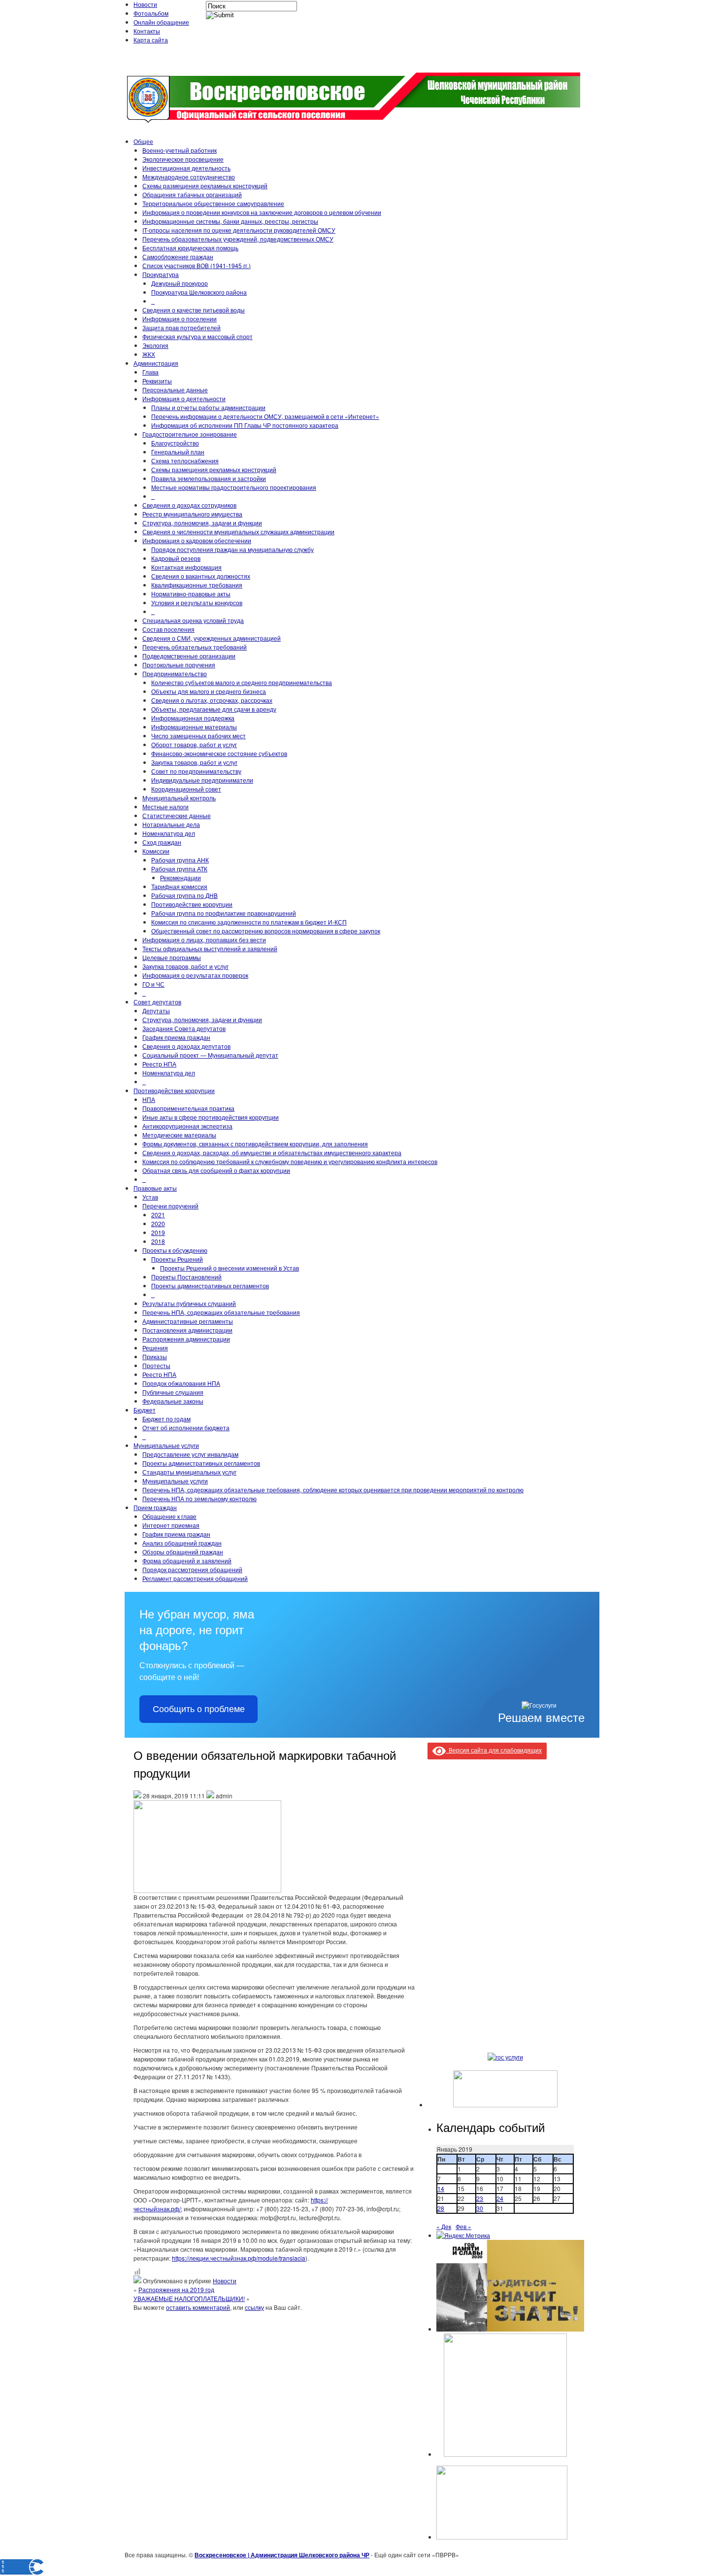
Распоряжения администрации (186, 1339)
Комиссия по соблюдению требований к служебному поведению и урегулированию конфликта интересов (290, 1161)
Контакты (147, 31)
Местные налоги (165, 807)
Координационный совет (186, 789)
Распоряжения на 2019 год (176, 2289)
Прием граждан (155, 1507)
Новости (145, 4)
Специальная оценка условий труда (193, 620)
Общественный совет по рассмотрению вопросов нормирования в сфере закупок (266, 931)
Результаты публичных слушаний (189, 1303)
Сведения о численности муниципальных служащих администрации (238, 532)
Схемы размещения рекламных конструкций (205, 186)
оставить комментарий (198, 2307)
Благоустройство (175, 443)
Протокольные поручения (179, 665)
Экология (155, 345)
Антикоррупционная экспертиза (187, 1126)
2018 (158, 1241)
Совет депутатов (157, 1002)
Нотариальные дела (171, 824)
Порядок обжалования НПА (181, 1383)
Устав (150, 1197)
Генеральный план (178, 452)
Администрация (156, 363)
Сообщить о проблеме (199, 1709)
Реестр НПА (159, 1064)
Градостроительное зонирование (190, 434)
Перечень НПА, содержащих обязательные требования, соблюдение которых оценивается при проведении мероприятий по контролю (333, 1490)
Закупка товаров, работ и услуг (194, 762)
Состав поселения (168, 629)
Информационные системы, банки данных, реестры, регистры (230, 221)
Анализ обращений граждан (182, 1543)
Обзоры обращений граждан (183, 1552)
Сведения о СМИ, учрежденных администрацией (212, 638)
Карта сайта (151, 40)
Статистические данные (177, 815)
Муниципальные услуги (166, 1445)
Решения (155, 1348)
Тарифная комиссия (179, 886)
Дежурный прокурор (180, 283)
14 (441, 2188)
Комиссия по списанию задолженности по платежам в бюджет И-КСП (249, 922)
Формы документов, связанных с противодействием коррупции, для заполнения (255, 1144)
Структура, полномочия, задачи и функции (202, 523)
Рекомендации (181, 877)
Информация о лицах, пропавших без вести (204, 940)
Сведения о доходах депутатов (186, 1046)
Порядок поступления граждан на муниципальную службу (232, 549)
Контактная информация (186, 567)
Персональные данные (175, 390)
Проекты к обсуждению (175, 1250)
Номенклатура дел (169, 833)
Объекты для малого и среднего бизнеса (209, 691)
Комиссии (156, 851)
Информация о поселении (180, 319)
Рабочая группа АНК (180, 860)
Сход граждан (162, 842)
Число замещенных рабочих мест (198, 736)
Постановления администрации (187, 1330)
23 (480, 2198)
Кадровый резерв (176, 558)
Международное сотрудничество (189, 177)
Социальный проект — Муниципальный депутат (210, 1055)
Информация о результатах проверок (195, 975)
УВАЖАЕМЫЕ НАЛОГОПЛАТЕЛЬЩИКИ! (189, 2298)
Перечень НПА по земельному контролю (199, 1498)
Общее (143, 141)
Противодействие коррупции (192, 904)
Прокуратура (161, 274)
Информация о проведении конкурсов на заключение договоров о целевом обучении (262, 212)
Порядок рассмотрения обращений (192, 1569)
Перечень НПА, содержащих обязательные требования (221, 1312)
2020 (158, 1223)
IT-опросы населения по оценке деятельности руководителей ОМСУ (239, 230)
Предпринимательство (175, 673)
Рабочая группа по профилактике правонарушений (224, 913)
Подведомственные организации (189, 656)
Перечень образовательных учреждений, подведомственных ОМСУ (238, 239)
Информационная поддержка (193, 718)
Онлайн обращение (161, 22)
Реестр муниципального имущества (192, 514)
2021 (158, 1215)
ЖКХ (149, 354)
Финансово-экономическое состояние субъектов (219, 753)
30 (480, 2208)
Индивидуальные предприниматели (202, 780)
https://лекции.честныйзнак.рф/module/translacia (239, 2258)
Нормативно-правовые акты (191, 594)
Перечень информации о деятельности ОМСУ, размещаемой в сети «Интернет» (265, 416)
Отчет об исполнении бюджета (186, 1427)
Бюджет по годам (166, 1419)
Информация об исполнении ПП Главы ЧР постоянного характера (245, 425)
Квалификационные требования (197, 585)
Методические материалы (179, 1135)
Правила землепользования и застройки (209, 478)
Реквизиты (157, 381)
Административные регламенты (188, 1321)
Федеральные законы (173, 1401)
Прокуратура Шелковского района (199, 292)
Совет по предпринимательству (196, 771)
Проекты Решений (177, 1259)
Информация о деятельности (184, 398)
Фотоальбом (151, 13)
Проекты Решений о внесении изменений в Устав (230, 1268)
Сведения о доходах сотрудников (189, 505)
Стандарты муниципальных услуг (189, 1472)
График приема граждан (176, 1037)
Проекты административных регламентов (210, 1286)
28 (441, 2208)
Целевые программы (172, 957)
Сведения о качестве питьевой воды (194, 310)
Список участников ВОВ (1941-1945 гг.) (197, 265)
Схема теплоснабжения (185, 461)
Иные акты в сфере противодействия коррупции (211, 1117)
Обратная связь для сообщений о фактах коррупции (216, 1170)
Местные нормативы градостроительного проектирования (234, 487)
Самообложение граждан (178, 257)
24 (500, 2198)
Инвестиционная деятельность (186, 168)
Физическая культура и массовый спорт (197, 336)
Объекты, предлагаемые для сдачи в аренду (214, 709)
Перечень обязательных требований (195, 647)
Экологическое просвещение (183, 159)
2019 (158, 1232)
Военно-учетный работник (180, 150)
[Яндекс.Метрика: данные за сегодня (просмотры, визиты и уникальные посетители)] (463, 2235)
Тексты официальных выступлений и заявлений (210, 948)
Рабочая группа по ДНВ (184, 895)
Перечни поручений (170, 1206)
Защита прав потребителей (181, 327)
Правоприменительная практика (188, 1108)
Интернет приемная (171, 1525)
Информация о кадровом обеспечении (197, 540)
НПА (149, 1099)
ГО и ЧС (153, 984)
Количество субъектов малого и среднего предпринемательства (242, 682)
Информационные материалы (194, 727)
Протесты (156, 1365)
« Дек (444, 2226)
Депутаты (156, 1011)
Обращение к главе (169, 1516)
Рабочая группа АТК (179, 869)
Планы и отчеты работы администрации (208, 407)
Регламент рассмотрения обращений (195, 1578)
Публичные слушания (173, 1392)
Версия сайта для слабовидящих (494, 1750)
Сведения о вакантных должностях (201, 576)
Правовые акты (155, 1188)
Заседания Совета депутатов (184, 1028)
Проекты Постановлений (186, 1277)
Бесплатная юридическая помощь (190, 248)
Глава (150, 372)
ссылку (254, 2307)
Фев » (463, 2226)
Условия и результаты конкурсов (197, 602)
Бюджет (145, 1410)
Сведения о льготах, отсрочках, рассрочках (212, 700)
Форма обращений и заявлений (187, 1561)
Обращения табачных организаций (192, 194)
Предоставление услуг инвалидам (190, 1454)
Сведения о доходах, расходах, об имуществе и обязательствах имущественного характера (272, 1152)
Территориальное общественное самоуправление (213, 203)
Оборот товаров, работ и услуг (194, 744)
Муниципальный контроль (179, 798)
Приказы (155, 1357)
